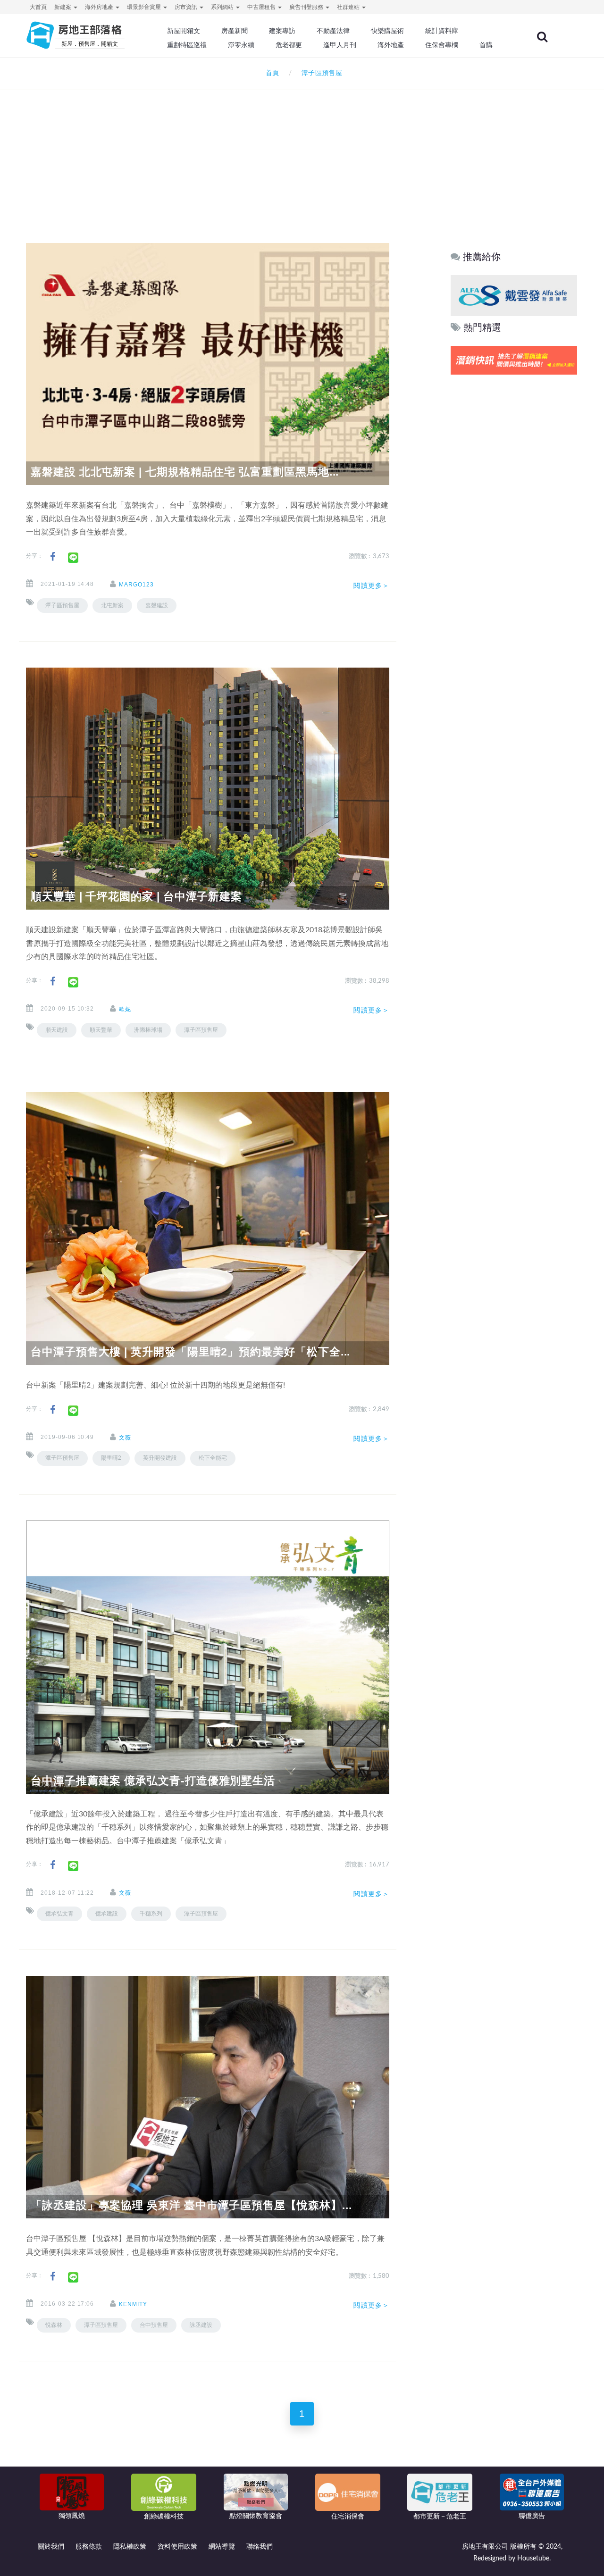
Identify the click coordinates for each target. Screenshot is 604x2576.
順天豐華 (101, 1030)
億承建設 (107, 1914)
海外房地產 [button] (100, 7)
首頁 (270, 73)
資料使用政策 (177, 2547)
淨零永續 (241, 45)
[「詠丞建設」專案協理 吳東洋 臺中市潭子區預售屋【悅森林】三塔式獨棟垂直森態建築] (208, 2097)
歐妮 (125, 1009)
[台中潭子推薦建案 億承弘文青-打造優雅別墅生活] (208, 1657)
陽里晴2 (111, 1458)
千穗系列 (151, 1914)
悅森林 (54, 2325)
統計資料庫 (442, 31)
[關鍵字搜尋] (542, 37)
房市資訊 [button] (187, 7)
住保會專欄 (442, 45)
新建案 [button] (63, 7)
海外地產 (391, 45)
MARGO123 (136, 585)
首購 (486, 45)
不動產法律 (333, 31)
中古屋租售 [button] (262, 7)
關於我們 (51, 2547)
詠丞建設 (201, 2325)
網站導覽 (222, 2547)
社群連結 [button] (349, 7)
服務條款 (89, 2547)
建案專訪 (282, 31)
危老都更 (289, 45)
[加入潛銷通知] (514, 360)
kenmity (133, 2304)
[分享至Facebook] (53, 557)
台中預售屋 (154, 2325)
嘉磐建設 (157, 605)
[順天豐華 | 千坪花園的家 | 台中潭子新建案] (208, 788)
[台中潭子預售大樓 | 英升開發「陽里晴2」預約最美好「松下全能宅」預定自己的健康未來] (208, 1229)
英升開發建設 (160, 1458)
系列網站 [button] (223, 7)
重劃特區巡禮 (187, 45)
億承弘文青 (59, 1914)
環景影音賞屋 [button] (145, 7)
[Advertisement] (302, 154)
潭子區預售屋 (62, 605)
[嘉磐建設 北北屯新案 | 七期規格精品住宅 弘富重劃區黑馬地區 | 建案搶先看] (208, 364)
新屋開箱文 (184, 31)
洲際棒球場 (148, 1030)
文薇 (125, 1438)
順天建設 (57, 1030)
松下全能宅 (213, 1458)
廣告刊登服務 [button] (307, 7)
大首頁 (38, 7)
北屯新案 (112, 605)
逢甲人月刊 (340, 45)
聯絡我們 (260, 2547)
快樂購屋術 (387, 31)
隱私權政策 (130, 2547)
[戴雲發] (514, 295)
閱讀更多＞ (371, 585)
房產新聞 (235, 31)
